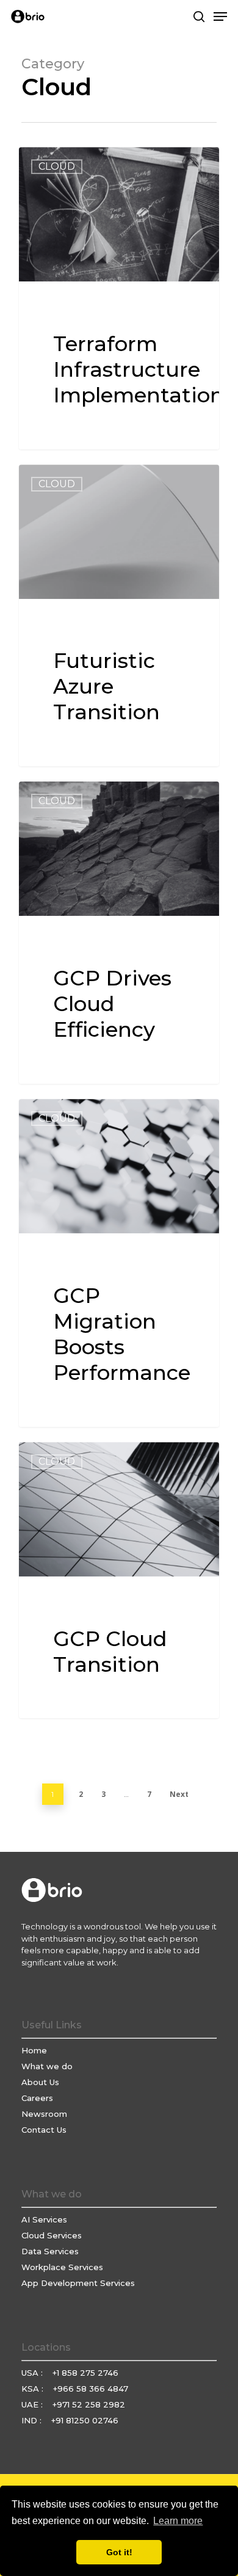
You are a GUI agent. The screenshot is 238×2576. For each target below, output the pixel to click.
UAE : (33, 2404)
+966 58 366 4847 (91, 2389)
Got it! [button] (119, 2552)
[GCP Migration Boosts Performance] (119, 1263)
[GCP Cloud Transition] (119, 1580)
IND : (33, 2420)
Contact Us (44, 2130)
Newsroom (44, 2114)
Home (34, 2050)
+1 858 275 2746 (85, 2373)
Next (179, 1794)
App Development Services (78, 2283)
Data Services (50, 2251)
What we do (47, 2066)
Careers (37, 2098)
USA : (33, 2373)
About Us (40, 2082)
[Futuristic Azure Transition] (119, 616)
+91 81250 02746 (85, 2420)
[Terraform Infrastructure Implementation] (119, 298)
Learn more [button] (178, 2521)
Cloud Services (52, 2235)
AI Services (44, 2219)
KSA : (34, 2389)
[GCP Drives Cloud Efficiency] (119, 933)
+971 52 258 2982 (89, 2404)
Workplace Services (62, 2267)
